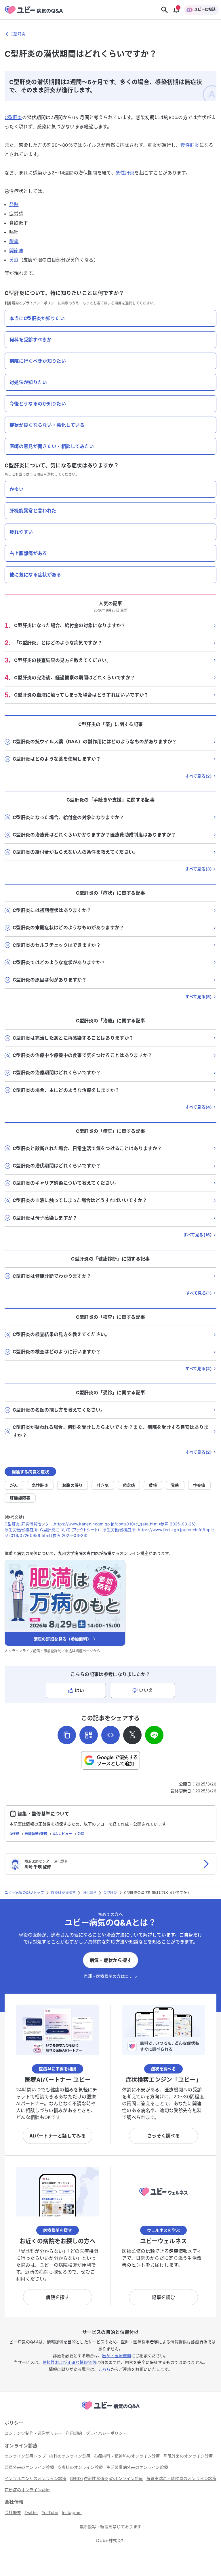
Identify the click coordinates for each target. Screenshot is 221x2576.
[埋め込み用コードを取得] (110, 1735)
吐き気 (103, 1485)
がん (14, 1485)
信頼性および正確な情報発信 (69, 2362)
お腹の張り (73, 1485)
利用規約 (12, 303)
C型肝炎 (13, 117)
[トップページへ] (110, 2411)
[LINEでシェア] (154, 1735)
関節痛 (16, 251)
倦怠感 (129, 1485)
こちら (105, 2369)
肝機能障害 (20, 1498)
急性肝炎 (125, 173)
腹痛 (14, 241)
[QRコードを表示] (89, 1735)
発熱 (14, 204)
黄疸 (14, 260)
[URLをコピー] (67, 1735)
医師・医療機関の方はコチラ (110, 1976)
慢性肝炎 (190, 145)
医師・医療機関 (117, 2356)
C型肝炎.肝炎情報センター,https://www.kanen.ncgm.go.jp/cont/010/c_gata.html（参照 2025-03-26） (100, 1524)
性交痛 (199, 1485)
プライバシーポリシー (40, 303)
